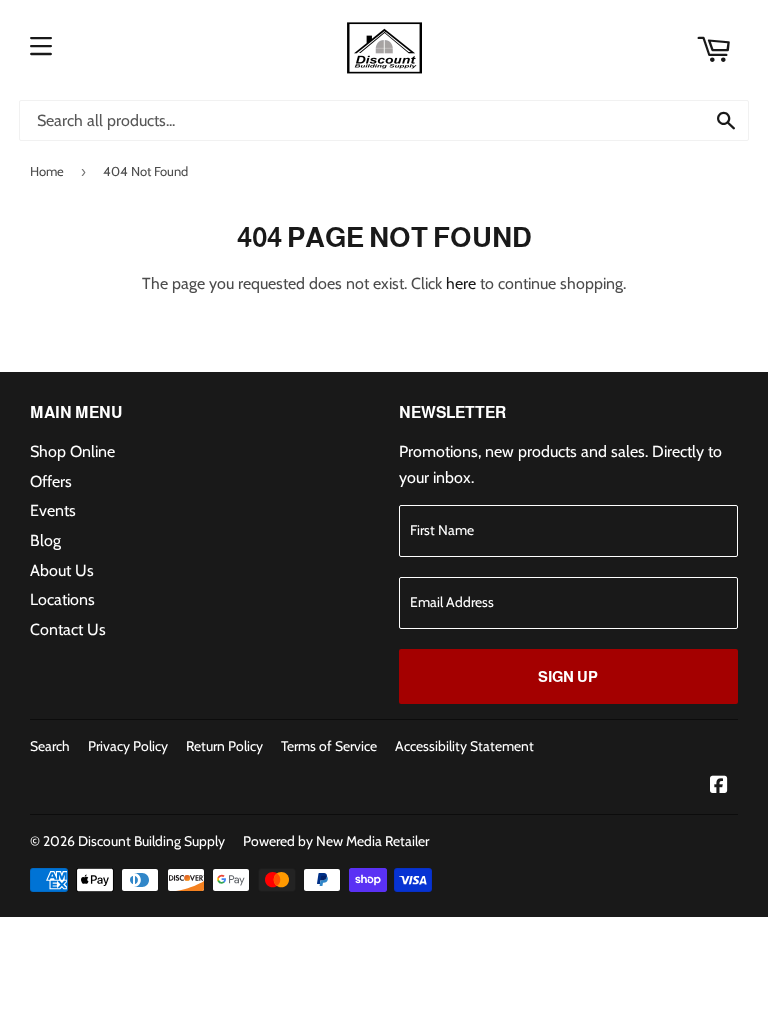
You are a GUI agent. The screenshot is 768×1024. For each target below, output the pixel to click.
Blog (45, 540)
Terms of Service (329, 746)
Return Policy (224, 746)
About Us (62, 570)
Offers (51, 481)
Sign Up (568, 676)
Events (53, 510)
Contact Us (68, 629)
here (461, 283)
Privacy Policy (128, 746)
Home (47, 171)
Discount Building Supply (151, 841)
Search (50, 746)
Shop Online (72, 451)
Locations (62, 599)
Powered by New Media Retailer (336, 841)
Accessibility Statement (464, 746)
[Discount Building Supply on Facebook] (719, 786)
